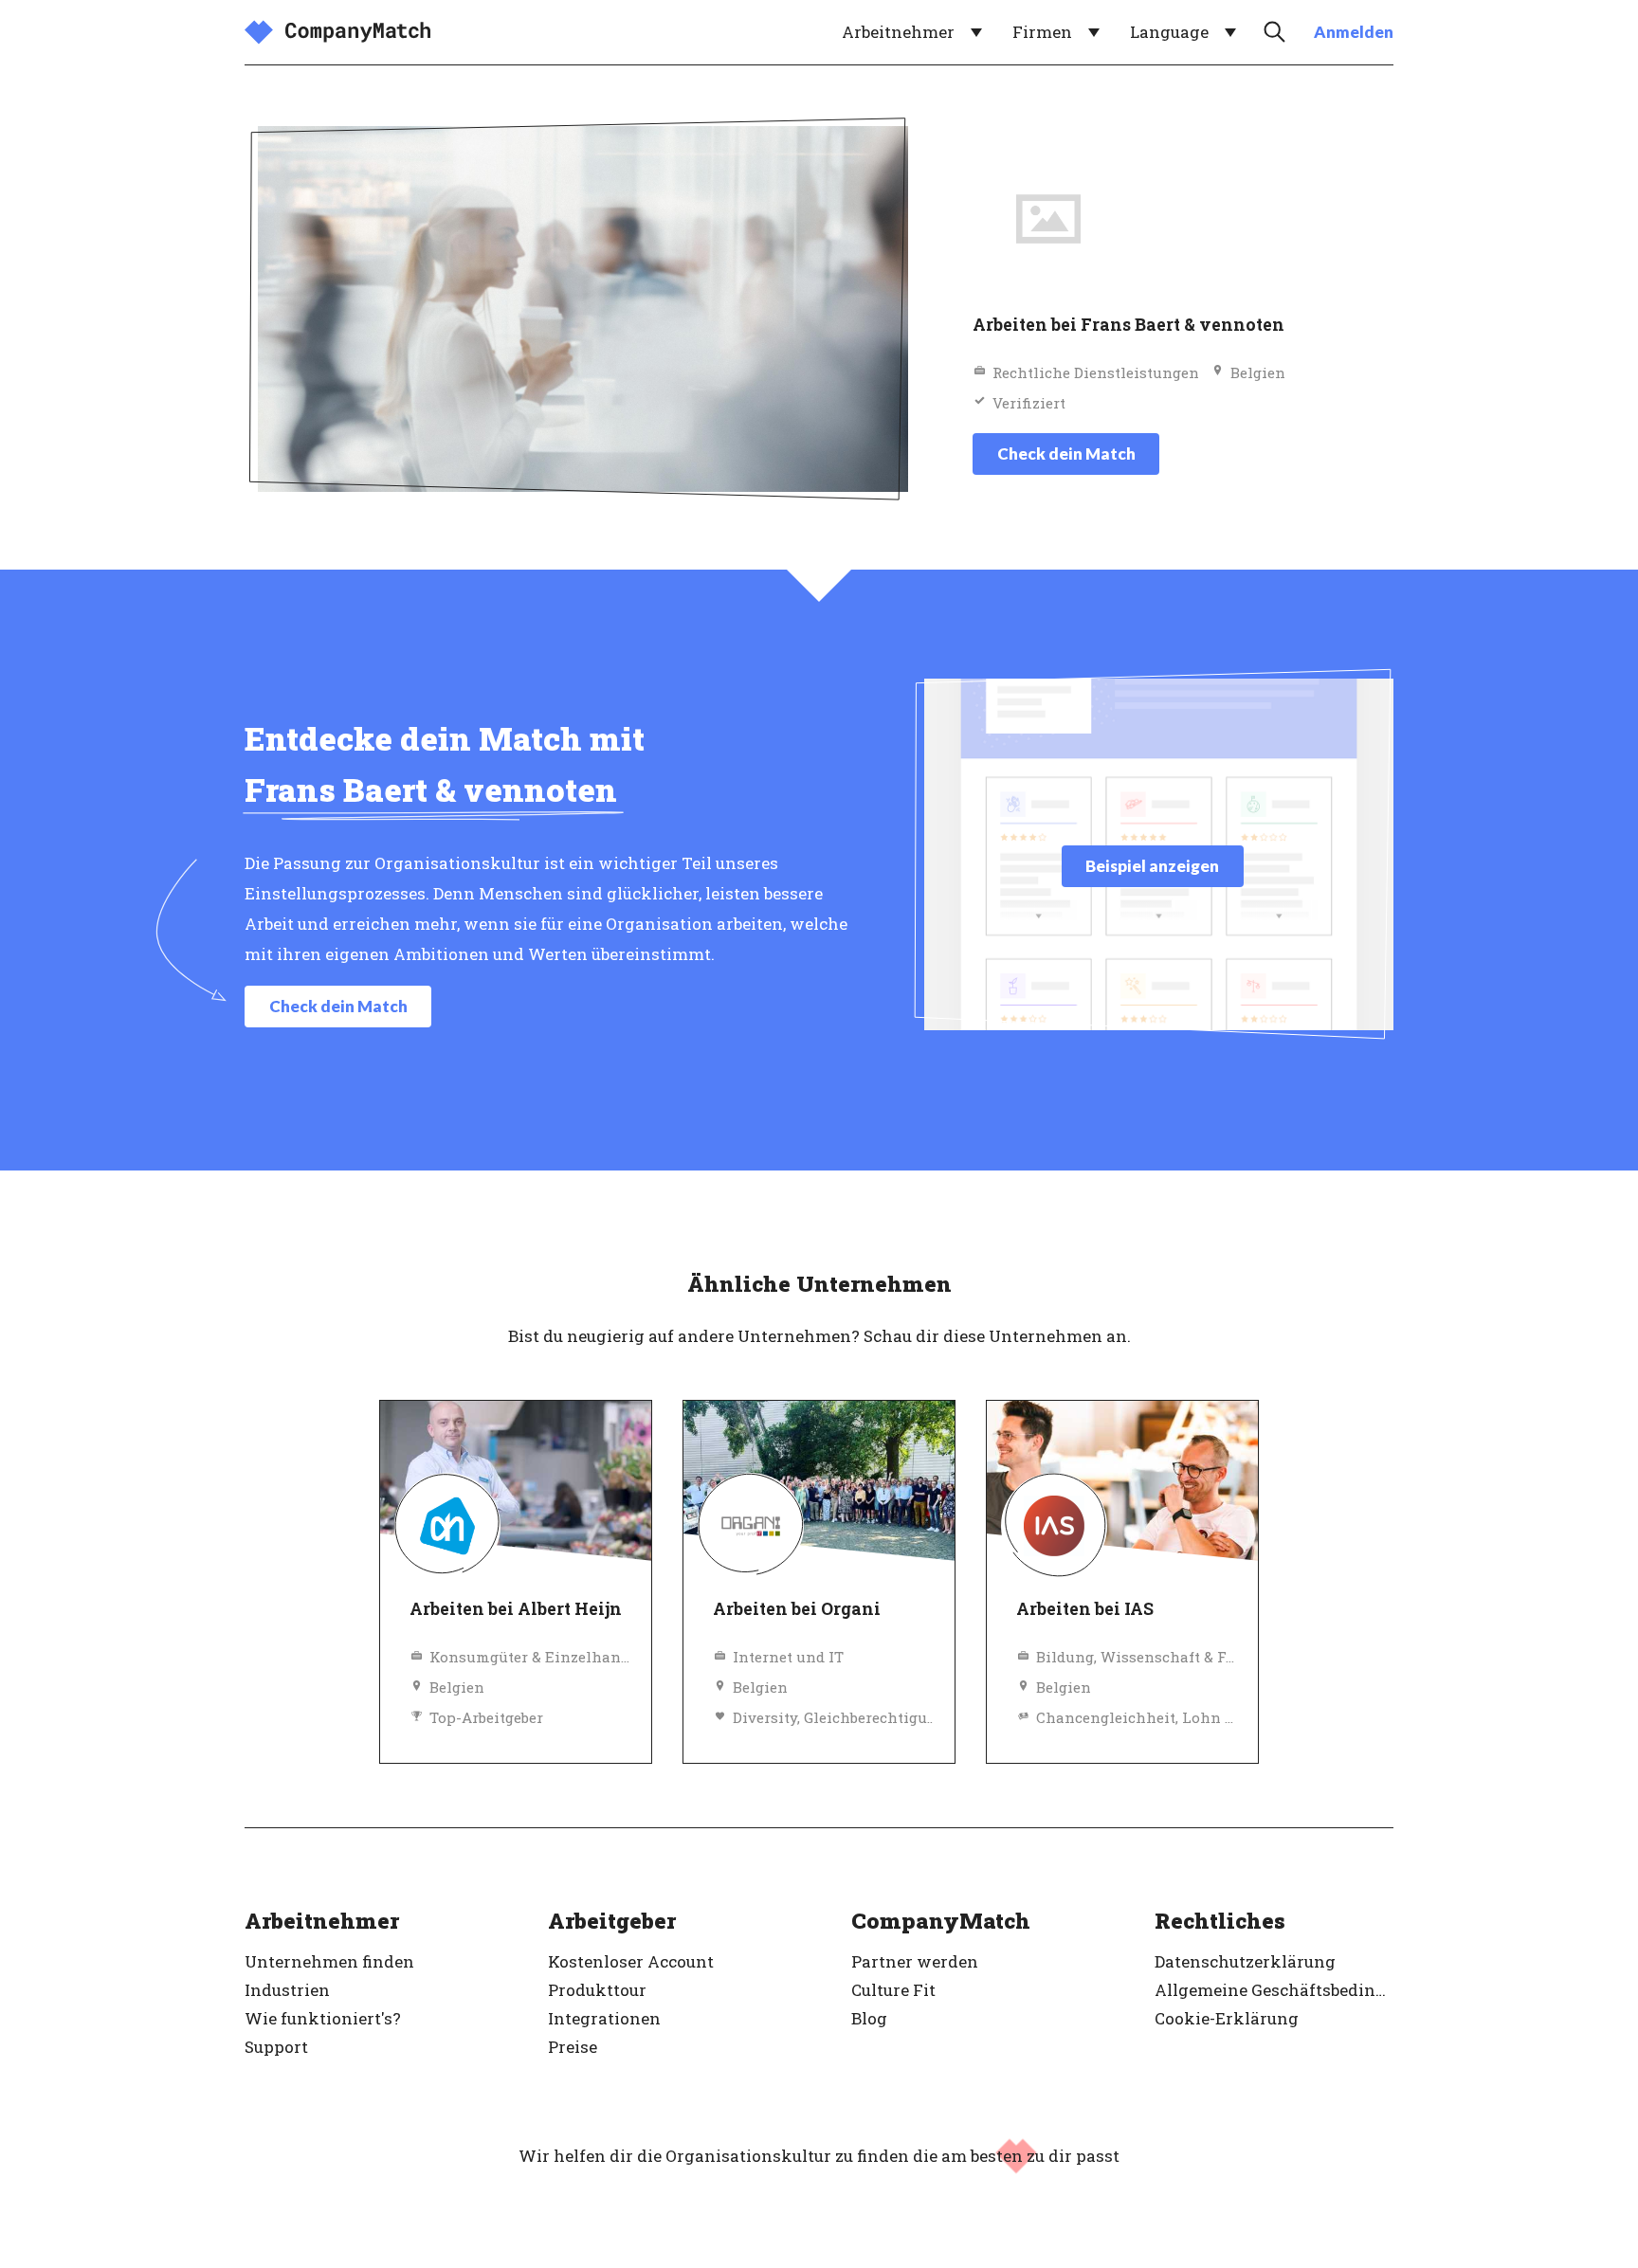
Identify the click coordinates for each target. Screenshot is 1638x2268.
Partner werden (915, 1961)
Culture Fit (893, 1990)
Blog (869, 2018)
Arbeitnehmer (898, 32)
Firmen (1042, 32)
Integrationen (604, 2018)
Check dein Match (1066, 454)
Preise (573, 2047)
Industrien (287, 1990)
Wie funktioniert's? (323, 2018)
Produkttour (597, 1990)
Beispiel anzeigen (1152, 866)
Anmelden (1354, 32)
